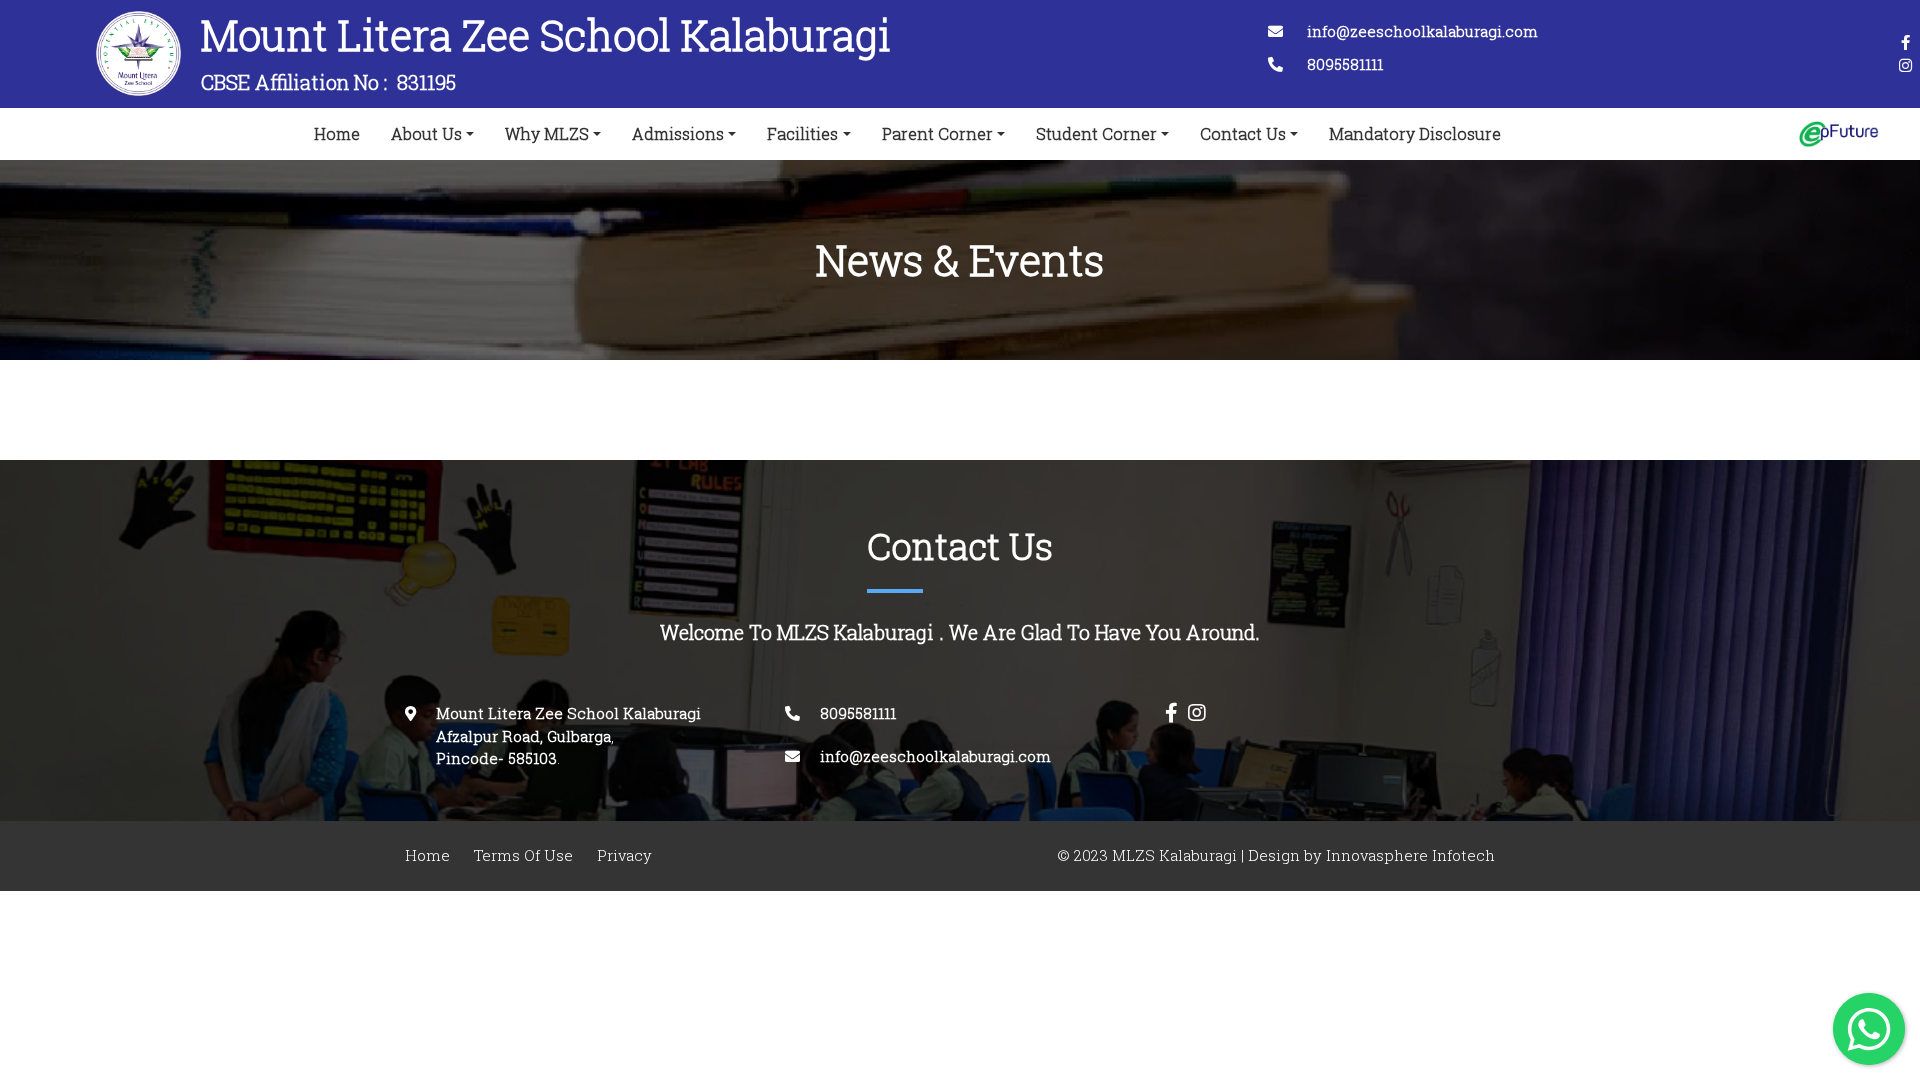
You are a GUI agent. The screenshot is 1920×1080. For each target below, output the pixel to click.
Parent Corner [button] (937, 134)
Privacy (624, 855)
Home (341, 133)
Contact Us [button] (1243, 134)
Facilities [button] (802, 134)
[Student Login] (1839, 134)
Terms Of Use (523, 855)
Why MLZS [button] (547, 134)
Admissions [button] (678, 134)
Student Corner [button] (1096, 134)
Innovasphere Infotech (1408, 855)
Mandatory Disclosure (1415, 134)
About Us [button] (426, 134)
